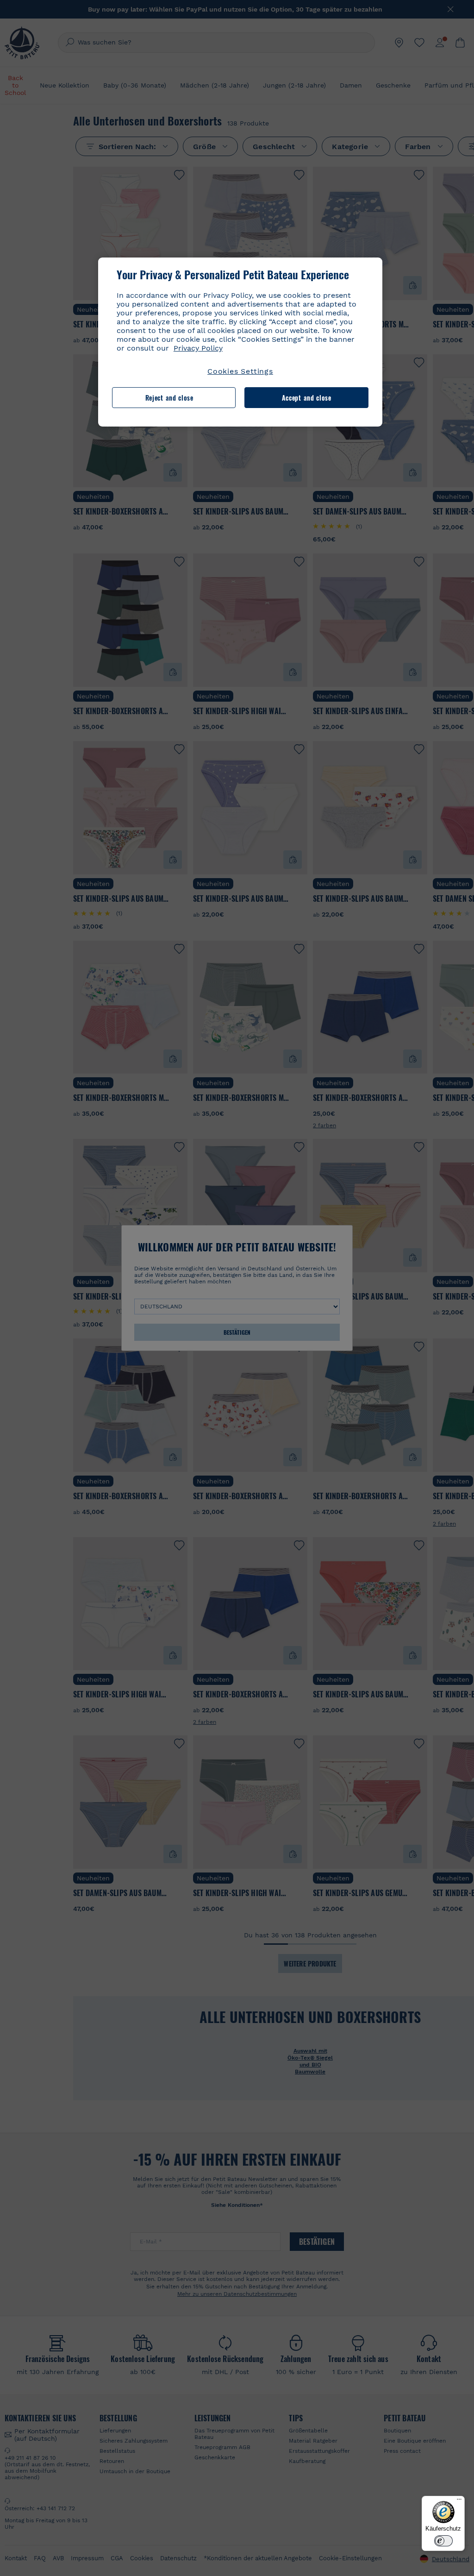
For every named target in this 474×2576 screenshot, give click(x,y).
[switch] (443, 2541)
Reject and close (169, 398)
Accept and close (307, 398)
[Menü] (459, 2501)
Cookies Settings (240, 371)
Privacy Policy (198, 348)
